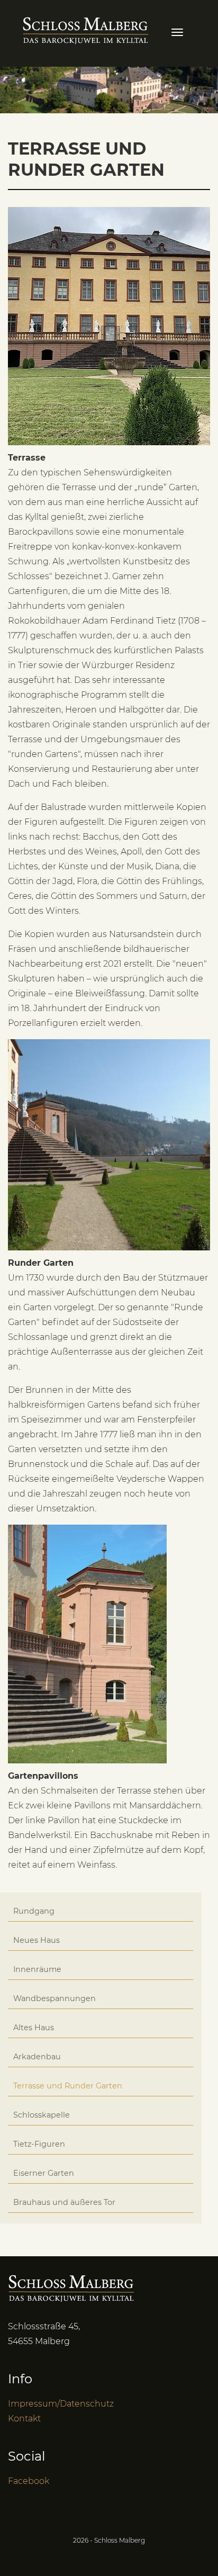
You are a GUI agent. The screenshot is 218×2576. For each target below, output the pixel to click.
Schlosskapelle (42, 2115)
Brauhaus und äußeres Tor (64, 2202)
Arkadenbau (37, 2057)
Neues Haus (37, 1940)
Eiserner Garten (44, 2173)
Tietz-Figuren (39, 2144)
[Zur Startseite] (86, 29)
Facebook (29, 2481)
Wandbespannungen (54, 1998)
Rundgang (34, 1911)
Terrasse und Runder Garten (68, 2086)
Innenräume (37, 1969)
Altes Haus (34, 2028)
